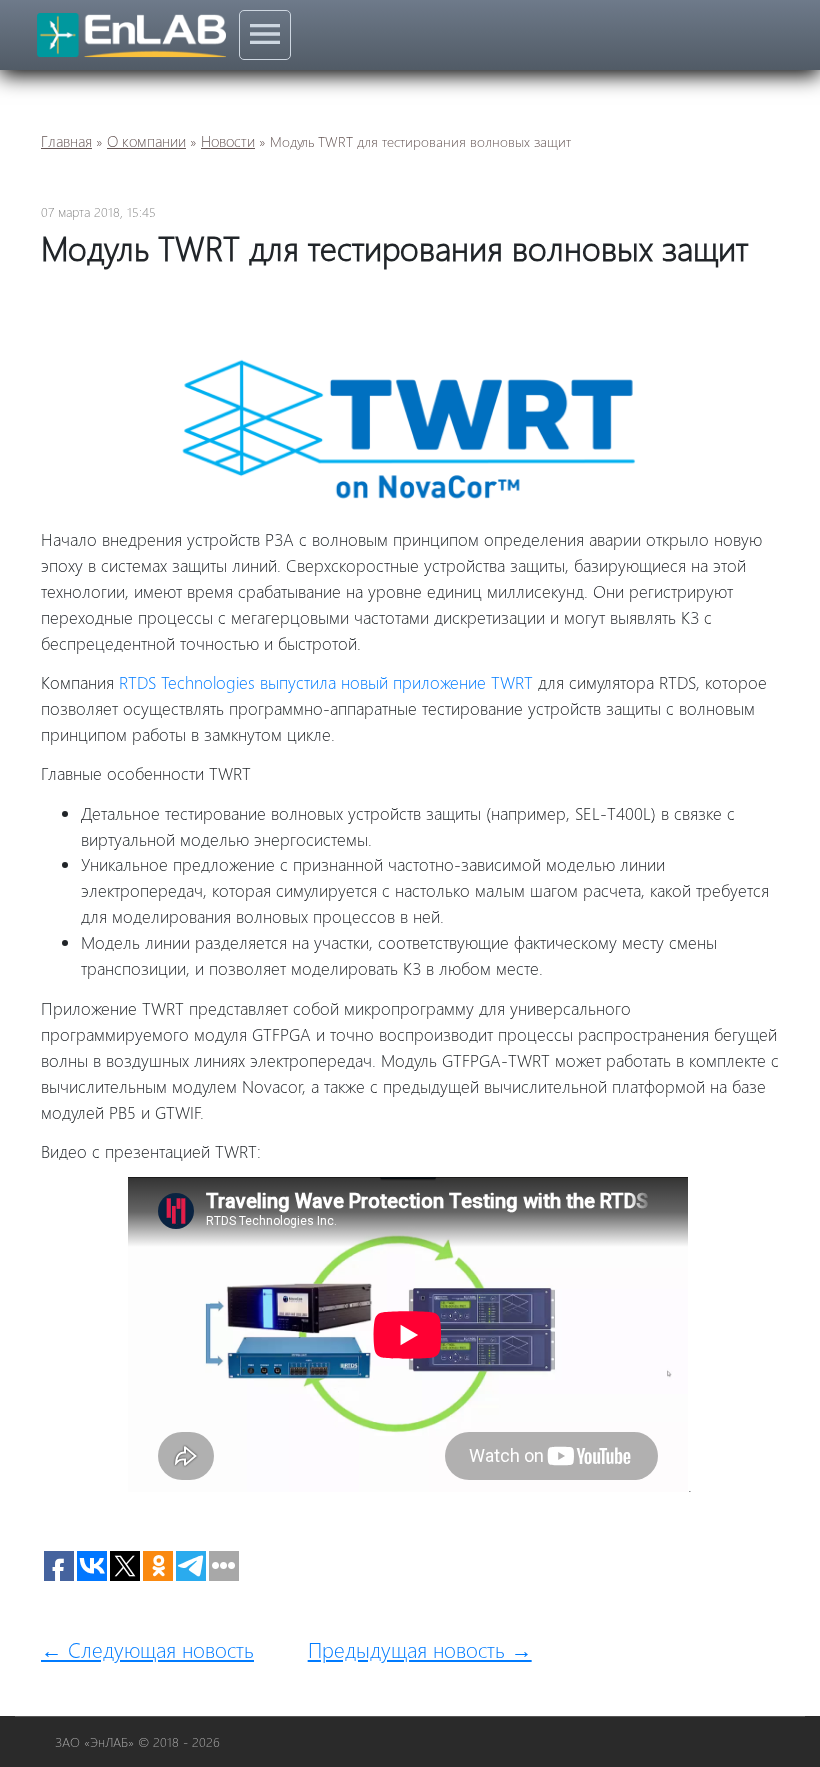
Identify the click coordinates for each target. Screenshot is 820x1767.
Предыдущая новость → (420, 1649)
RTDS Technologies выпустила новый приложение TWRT (326, 681)
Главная (66, 141)
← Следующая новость (147, 1649)
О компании (146, 141)
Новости (228, 141)
